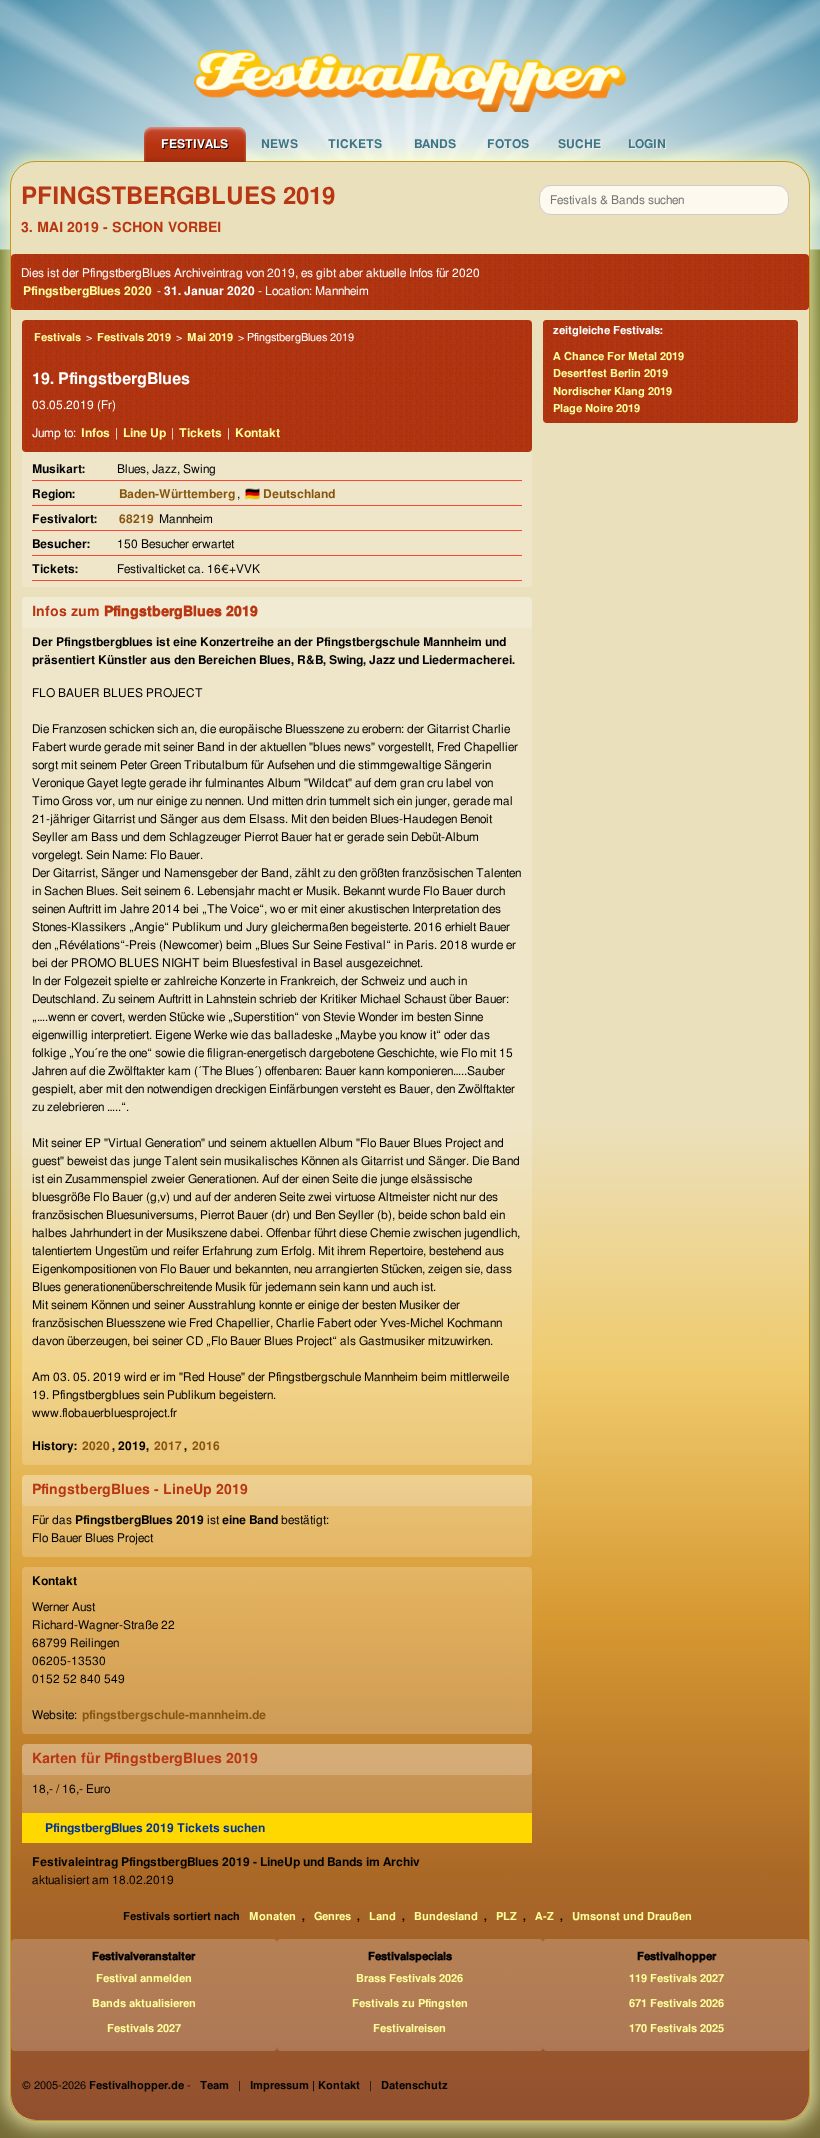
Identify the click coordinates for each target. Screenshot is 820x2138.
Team (214, 2085)
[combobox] (664, 200)
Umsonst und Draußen (632, 1916)
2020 (96, 1446)
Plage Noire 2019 (596, 408)
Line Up (144, 433)
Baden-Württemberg (177, 494)
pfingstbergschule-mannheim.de (174, 1715)
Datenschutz (414, 2085)
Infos (95, 433)
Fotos (508, 144)
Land (382, 1916)
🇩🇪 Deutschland (290, 494)
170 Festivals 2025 (676, 2028)
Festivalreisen (409, 2028)
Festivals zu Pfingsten (410, 2003)
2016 (206, 1446)
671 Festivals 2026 (676, 2003)
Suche (579, 144)
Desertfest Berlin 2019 (610, 373)
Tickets (355, 144)
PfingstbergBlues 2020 (87, 291)
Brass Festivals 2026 (409, 1978)
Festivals (194, 144)
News (279, 144)
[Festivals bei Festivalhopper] (410, 63)
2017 (168, 1446)
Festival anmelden (144, 1978)
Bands (435, 144)
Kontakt (257, 433)
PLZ (506, 1916)
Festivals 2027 (144, 2028)
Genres (332, 1916)
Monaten (272, 1916)
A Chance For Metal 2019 (618, 356)
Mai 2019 (210, 337)
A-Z (544, 1916)
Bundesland (446, 1916)
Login (647, 144)
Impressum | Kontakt (305, 2085)
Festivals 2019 (134, 337)
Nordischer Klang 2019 (612, 391)
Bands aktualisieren (144, 2003)
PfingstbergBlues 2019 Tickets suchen (155, 1828)
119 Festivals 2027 (676, 1978)
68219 (136, 519)
